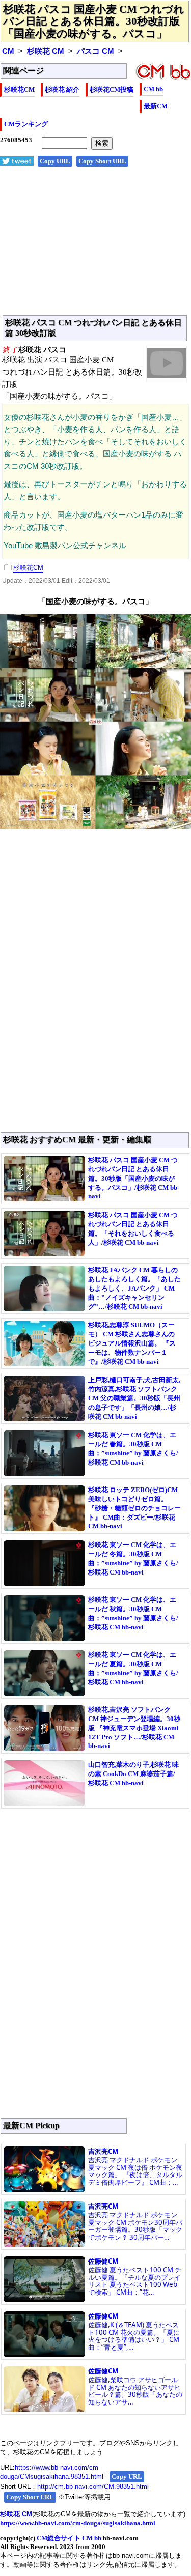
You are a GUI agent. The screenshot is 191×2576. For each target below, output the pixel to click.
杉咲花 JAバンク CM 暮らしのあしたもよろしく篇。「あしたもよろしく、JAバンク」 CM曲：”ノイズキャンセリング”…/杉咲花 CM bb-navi (134, 1288)
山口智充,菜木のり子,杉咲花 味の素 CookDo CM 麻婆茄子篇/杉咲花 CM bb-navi (133, 1774)
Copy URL (55, 161)
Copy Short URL (102, 161)
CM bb (153, 89)
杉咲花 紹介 (62, 89)
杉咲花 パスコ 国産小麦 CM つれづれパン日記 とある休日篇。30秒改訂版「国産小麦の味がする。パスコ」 (94, 21)
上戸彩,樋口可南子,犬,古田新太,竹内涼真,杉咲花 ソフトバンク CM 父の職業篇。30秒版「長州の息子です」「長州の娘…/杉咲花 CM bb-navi (134, 1398)
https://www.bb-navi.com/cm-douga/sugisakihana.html (78, 2523)
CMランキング (26, 124)
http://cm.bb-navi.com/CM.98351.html (93, 2487)
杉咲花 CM (46, 51)
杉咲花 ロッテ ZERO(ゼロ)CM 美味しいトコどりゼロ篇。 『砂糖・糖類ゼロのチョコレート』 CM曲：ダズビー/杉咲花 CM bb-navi (134, 1508)
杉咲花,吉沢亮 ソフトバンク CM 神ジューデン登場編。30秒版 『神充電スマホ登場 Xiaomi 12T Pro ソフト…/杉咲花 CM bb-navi (134, 1728)
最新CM (156, 106)
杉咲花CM (19, 89)
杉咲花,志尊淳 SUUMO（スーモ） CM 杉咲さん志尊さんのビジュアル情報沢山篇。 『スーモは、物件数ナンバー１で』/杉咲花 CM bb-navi (132, 1343)
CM (8, 51)
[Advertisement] (95, 246)
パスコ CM (95, 51)
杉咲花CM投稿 (112, 89)
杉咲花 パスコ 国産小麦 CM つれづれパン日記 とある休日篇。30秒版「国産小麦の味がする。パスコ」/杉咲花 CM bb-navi (134, 1178)
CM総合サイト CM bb (69, 2538)
